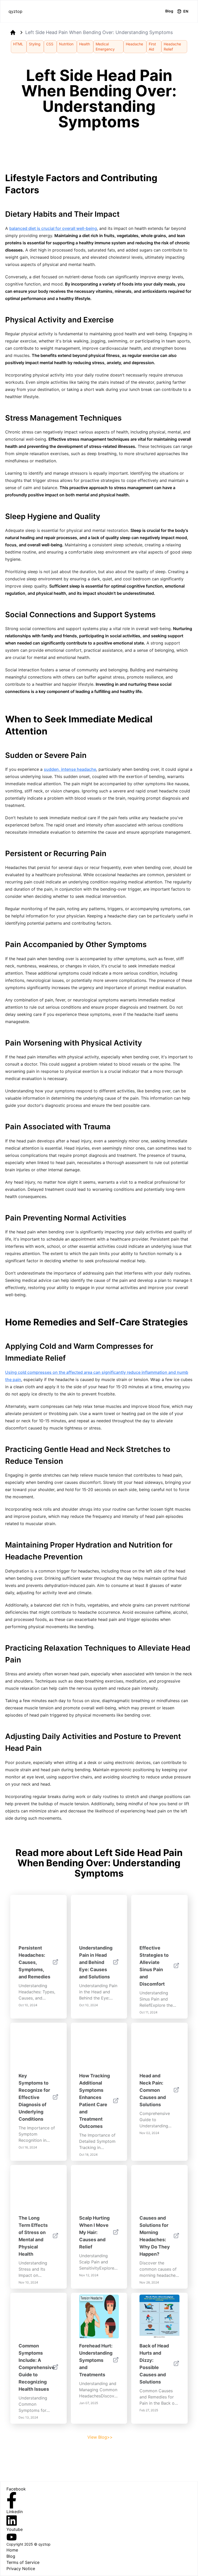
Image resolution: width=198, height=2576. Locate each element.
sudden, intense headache (70, 769)
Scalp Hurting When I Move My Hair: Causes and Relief (94, 2232)
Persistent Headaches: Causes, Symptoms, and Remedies (34, 1962)
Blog (169, 11)
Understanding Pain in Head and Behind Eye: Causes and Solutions (96, 1962)
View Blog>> (100, 2437)
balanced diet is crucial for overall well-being (53, 228)
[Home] (13, 32)
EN (186, 11)
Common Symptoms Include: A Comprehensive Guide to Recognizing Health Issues (37, 2367)
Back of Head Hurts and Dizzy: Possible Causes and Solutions (154, 2364)
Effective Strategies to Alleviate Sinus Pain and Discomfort (154, 1966)
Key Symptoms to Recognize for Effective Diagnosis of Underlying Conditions (34, 2097)
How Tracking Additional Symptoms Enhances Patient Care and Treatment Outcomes (94, 2101)
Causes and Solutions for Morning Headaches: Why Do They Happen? (155, 2236)
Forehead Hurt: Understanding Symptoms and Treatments (96, 2360)
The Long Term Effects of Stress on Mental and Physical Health (33, 2236)
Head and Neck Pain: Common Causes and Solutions (153, 2090)
